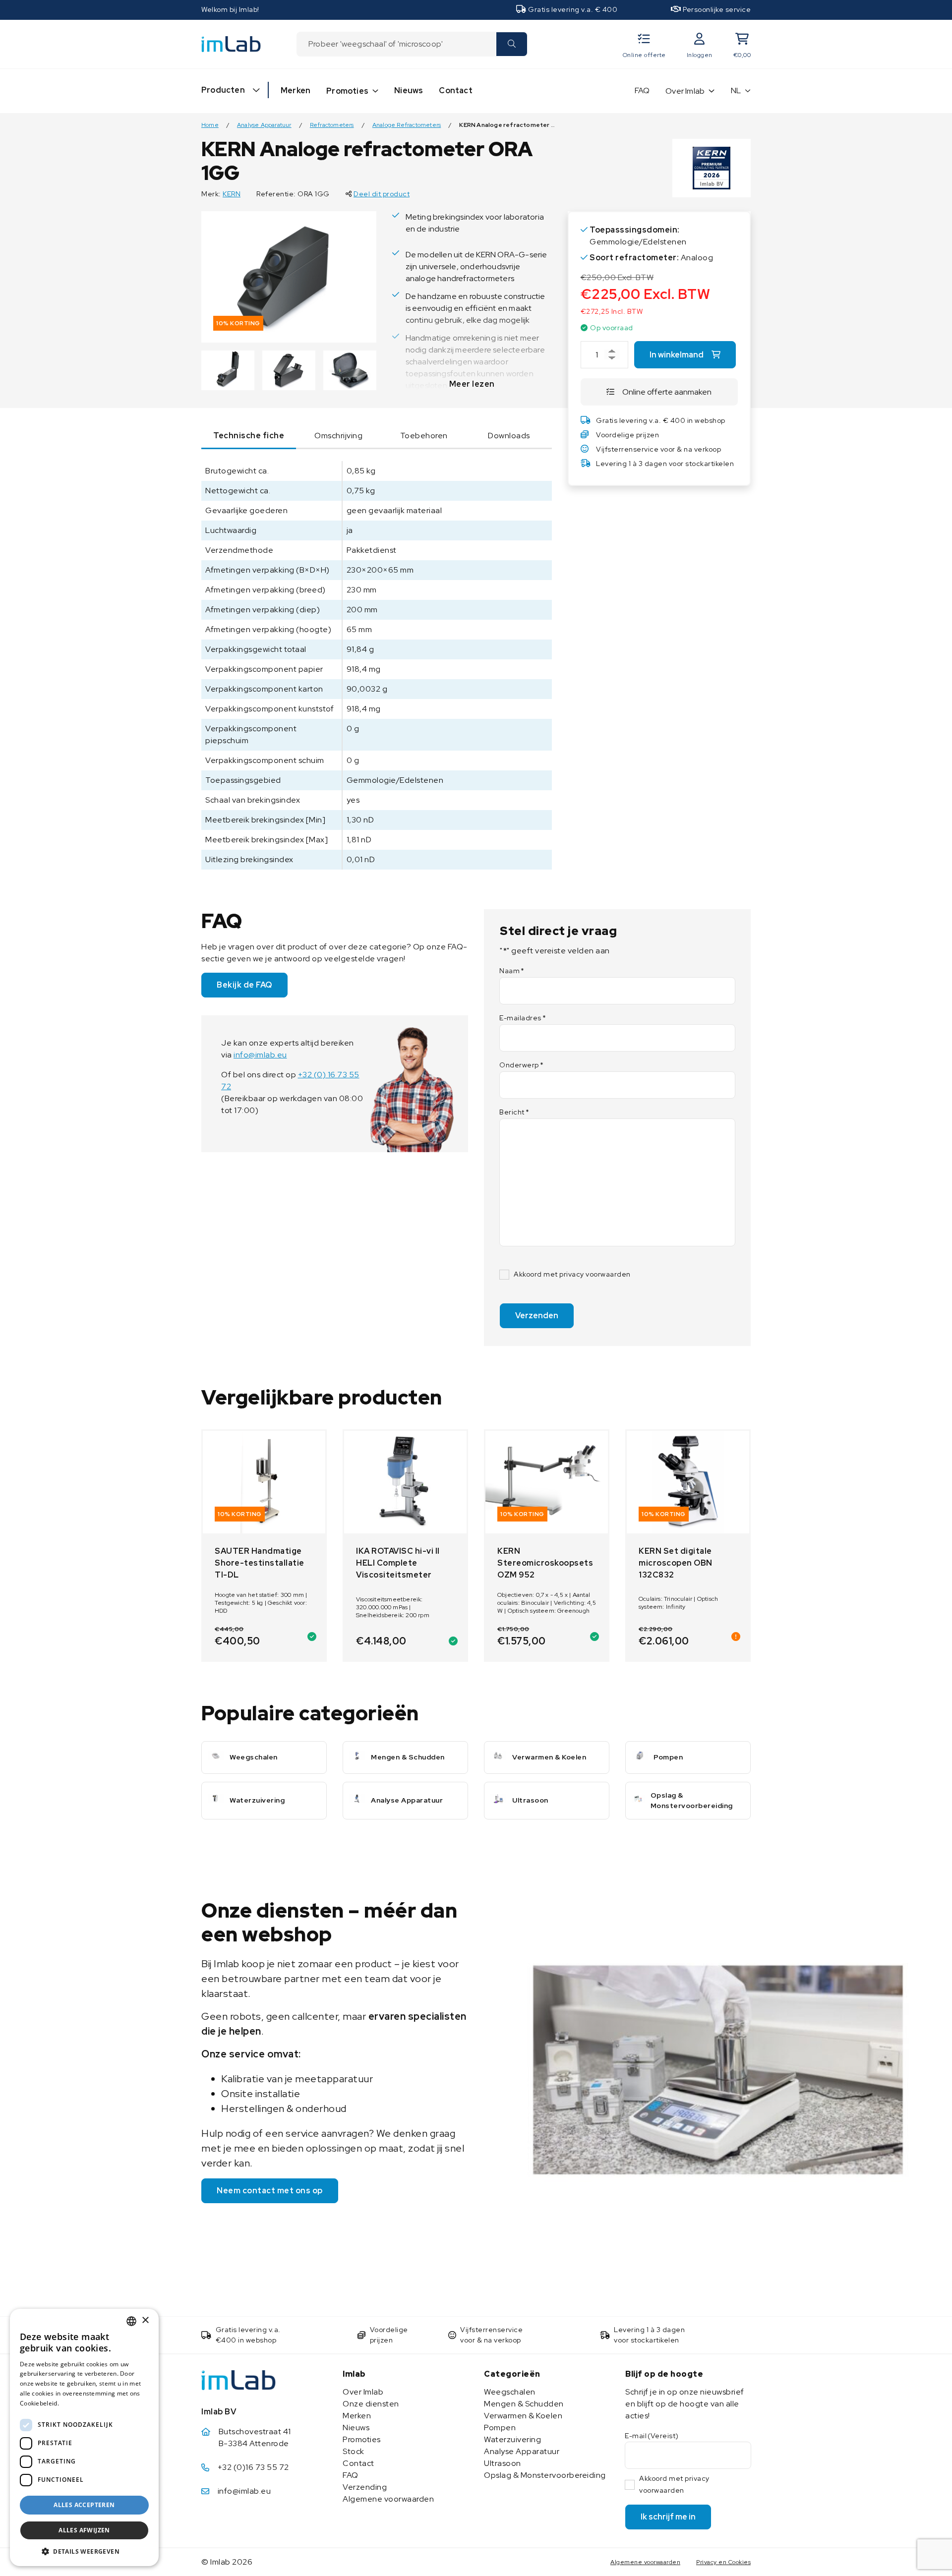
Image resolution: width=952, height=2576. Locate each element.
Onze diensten (371, 2404)
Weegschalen (510, 2392)
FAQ (642, 90)
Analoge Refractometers (407, 125)
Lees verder (78, 2403)
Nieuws (409, 90)
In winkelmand (677, 355)
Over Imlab (685, 91)
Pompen (500, 2428)
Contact (455, 90)
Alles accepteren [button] (84, 2505)
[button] (84, 2551)
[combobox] (396, 44)
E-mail (652, 2436)
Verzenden (537, 1316)
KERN (232, 194)
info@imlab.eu (260, 1055)
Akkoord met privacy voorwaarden (572, 1274)
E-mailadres (523, 1018)
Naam (512, 971)
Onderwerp (521, 1065)
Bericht (514, 1112)
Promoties (347, 91)
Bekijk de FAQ (244, 985)
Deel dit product (382, 194)
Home (210, 125)
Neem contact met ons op (270, 2191)
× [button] (145, 2320)
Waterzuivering (512, 2439)
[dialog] (84, 2437)
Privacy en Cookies (723, 2562)
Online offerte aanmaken (667, 392)
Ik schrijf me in (668, 2517)
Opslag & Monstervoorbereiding (545, 2475)
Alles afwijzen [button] (84, 2530)
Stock (354, 2451)
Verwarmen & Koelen (523, 2416)
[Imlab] (231, 43)
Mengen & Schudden (524, 2404)
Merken (296, 90)
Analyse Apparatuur (264, 125)
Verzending (365, 2487)
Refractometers (332, 125)
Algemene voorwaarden (388, 2499)
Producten (223, 90)
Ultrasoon (503, 2463)
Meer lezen (472, 384)
